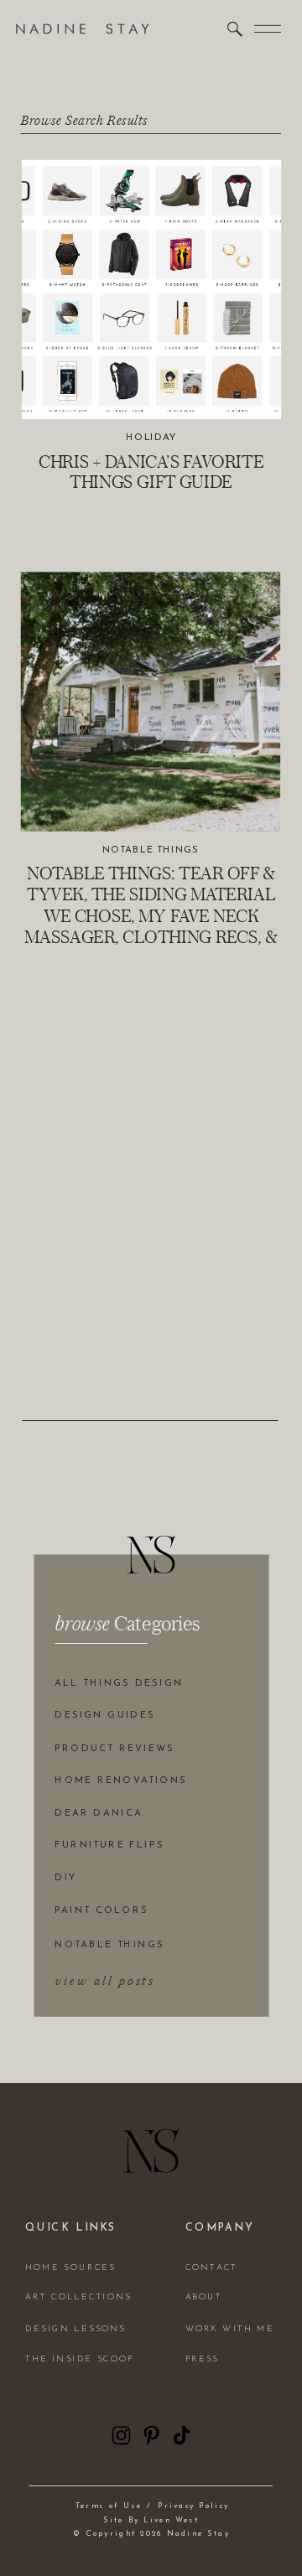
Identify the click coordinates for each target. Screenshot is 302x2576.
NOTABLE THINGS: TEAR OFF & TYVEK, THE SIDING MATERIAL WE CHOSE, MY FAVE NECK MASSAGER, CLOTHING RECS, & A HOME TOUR (151, 915)
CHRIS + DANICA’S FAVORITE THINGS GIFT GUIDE (151, 471)
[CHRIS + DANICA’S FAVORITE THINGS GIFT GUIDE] (151, 290)
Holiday (151, 438)
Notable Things (151, 849)
